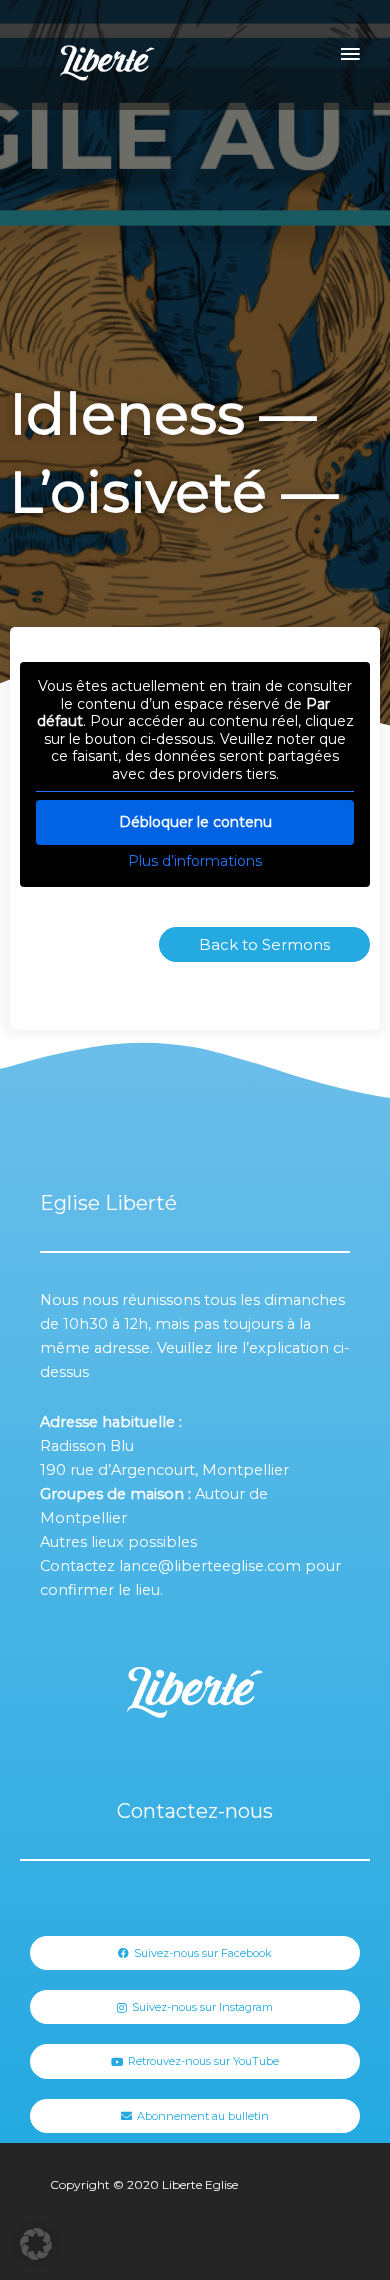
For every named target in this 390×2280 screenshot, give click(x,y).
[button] (36, 2244)
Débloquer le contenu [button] (195, 822)
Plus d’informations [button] (195, 861)
